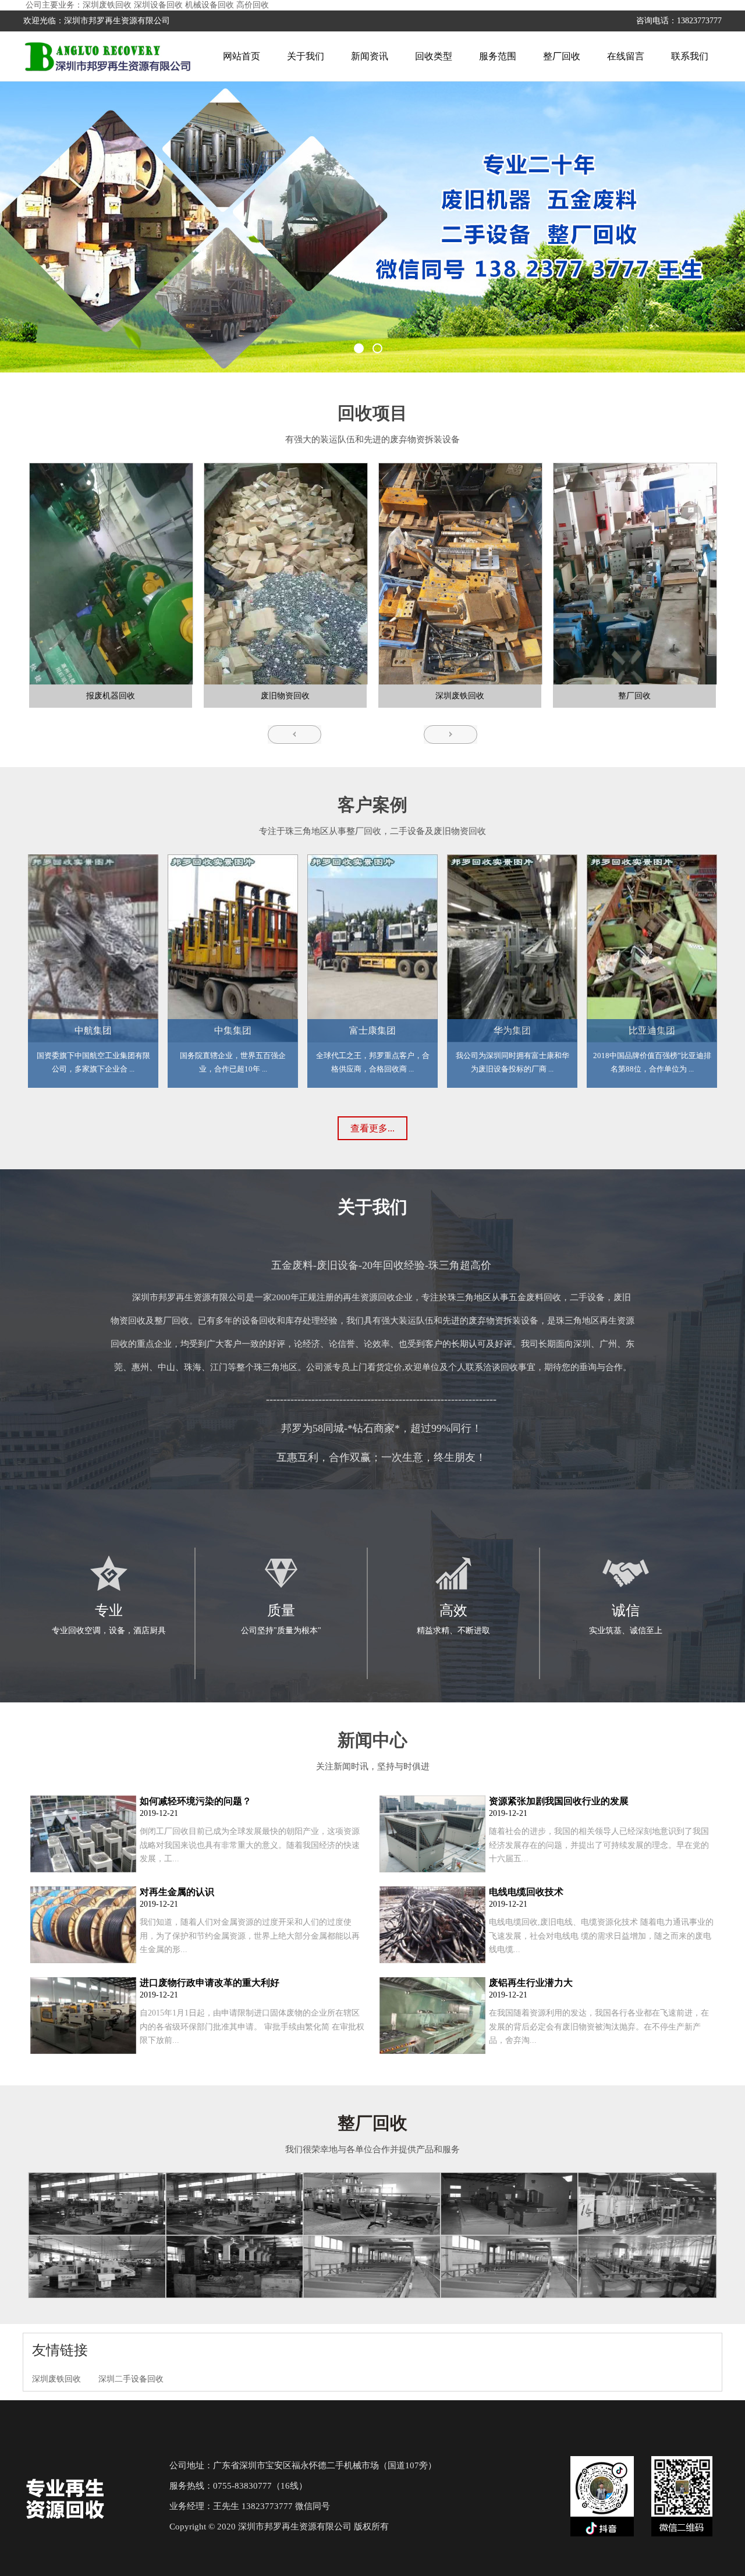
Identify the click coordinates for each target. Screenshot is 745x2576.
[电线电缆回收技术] (432, 1961)
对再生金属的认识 (177, 1892)
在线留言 (626, 56)
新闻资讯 (370, 56)
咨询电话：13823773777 (679, 21)
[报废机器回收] (110, 574)
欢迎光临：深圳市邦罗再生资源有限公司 (97, 21)
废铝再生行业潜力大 (531, 1983)
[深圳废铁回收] (459, 574)
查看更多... (372, 1128)
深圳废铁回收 (460, 696)
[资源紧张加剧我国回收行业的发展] (432, 1870)
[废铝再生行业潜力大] (432, 2051)
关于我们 (306, 56)
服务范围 (498, 56)
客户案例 (372, 805)
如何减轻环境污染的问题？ (196, 1801)
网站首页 (242, 56)
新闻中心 (372, 1740)
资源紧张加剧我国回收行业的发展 (559, 1801)
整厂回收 (562, 56)
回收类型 (434, 56)
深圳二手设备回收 (131, 2379)
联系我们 (690, 56)
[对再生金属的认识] (83, 1961)
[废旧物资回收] (285, 574)
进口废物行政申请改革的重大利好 (210, 1983)
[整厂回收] (634, 574)
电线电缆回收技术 (526, 1892)
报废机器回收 (111, 696)
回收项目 (372, 413)
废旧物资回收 (285, 696)
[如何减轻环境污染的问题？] (83, 1870)
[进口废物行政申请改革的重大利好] (83, 2051)
